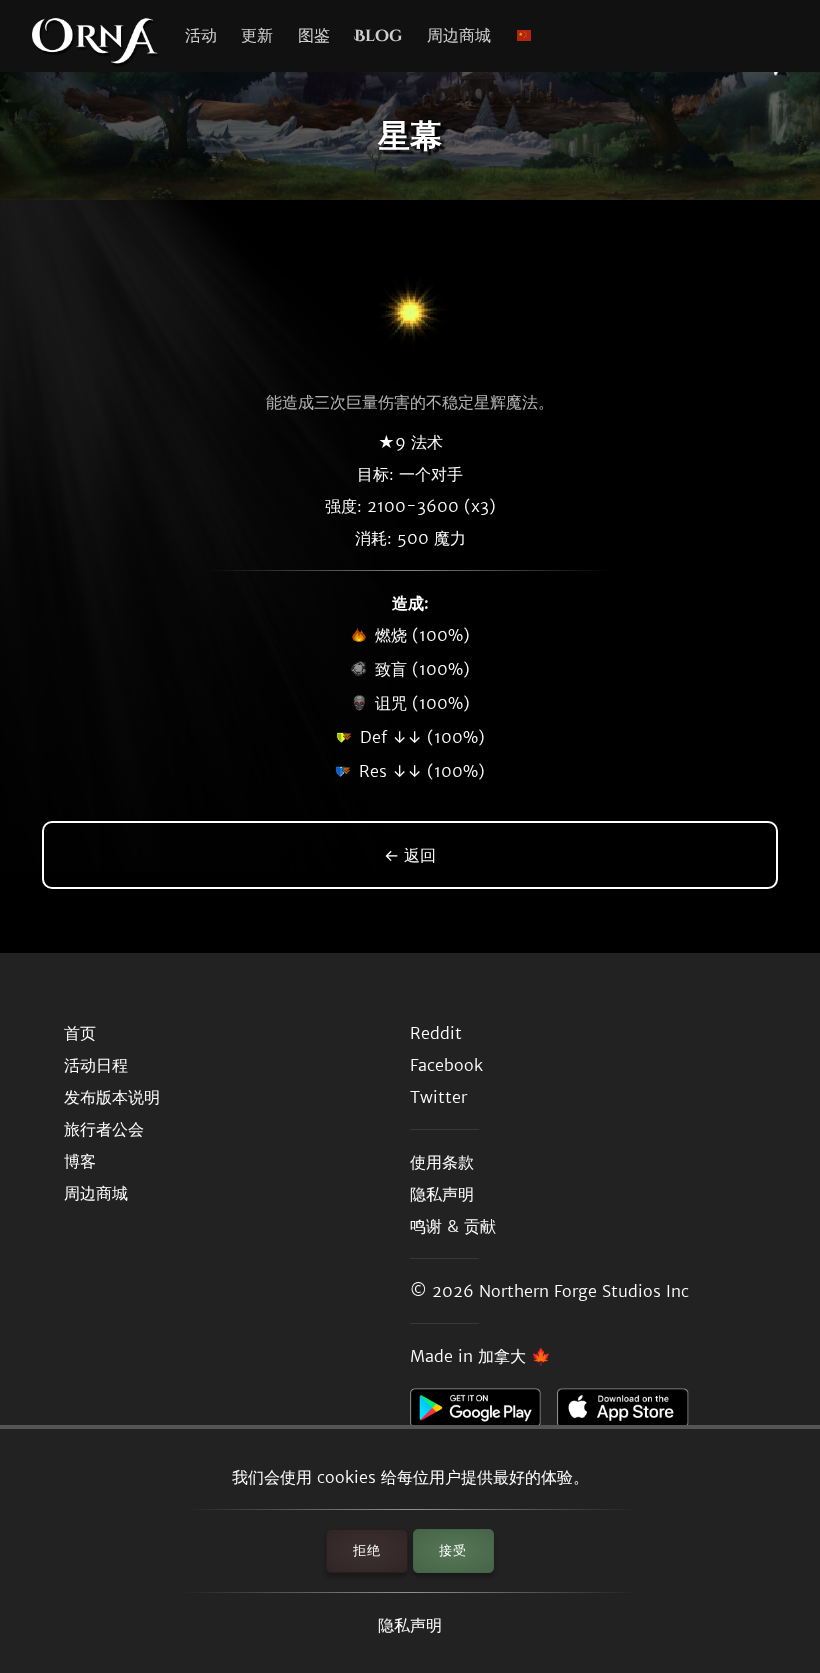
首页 (80, 1033)
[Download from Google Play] (483, 1413)
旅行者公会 (104, 1129)
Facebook (446, 1065)
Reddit (436, 1033)
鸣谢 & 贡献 (453, 1226)
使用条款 (442, 1162)
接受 (453, 1550)
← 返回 (410, 855)
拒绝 (367, 1550)
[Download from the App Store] (630, 1413)
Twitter (438, 1097)
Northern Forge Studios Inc (584, 1291)
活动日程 (96, 1065)
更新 (257, 36)
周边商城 (459, 36)
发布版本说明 (112, 1097)
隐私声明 (410, 1625)
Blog (378, 36)
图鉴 (314, 36)
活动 (201, 36)
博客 (80, 1161)
